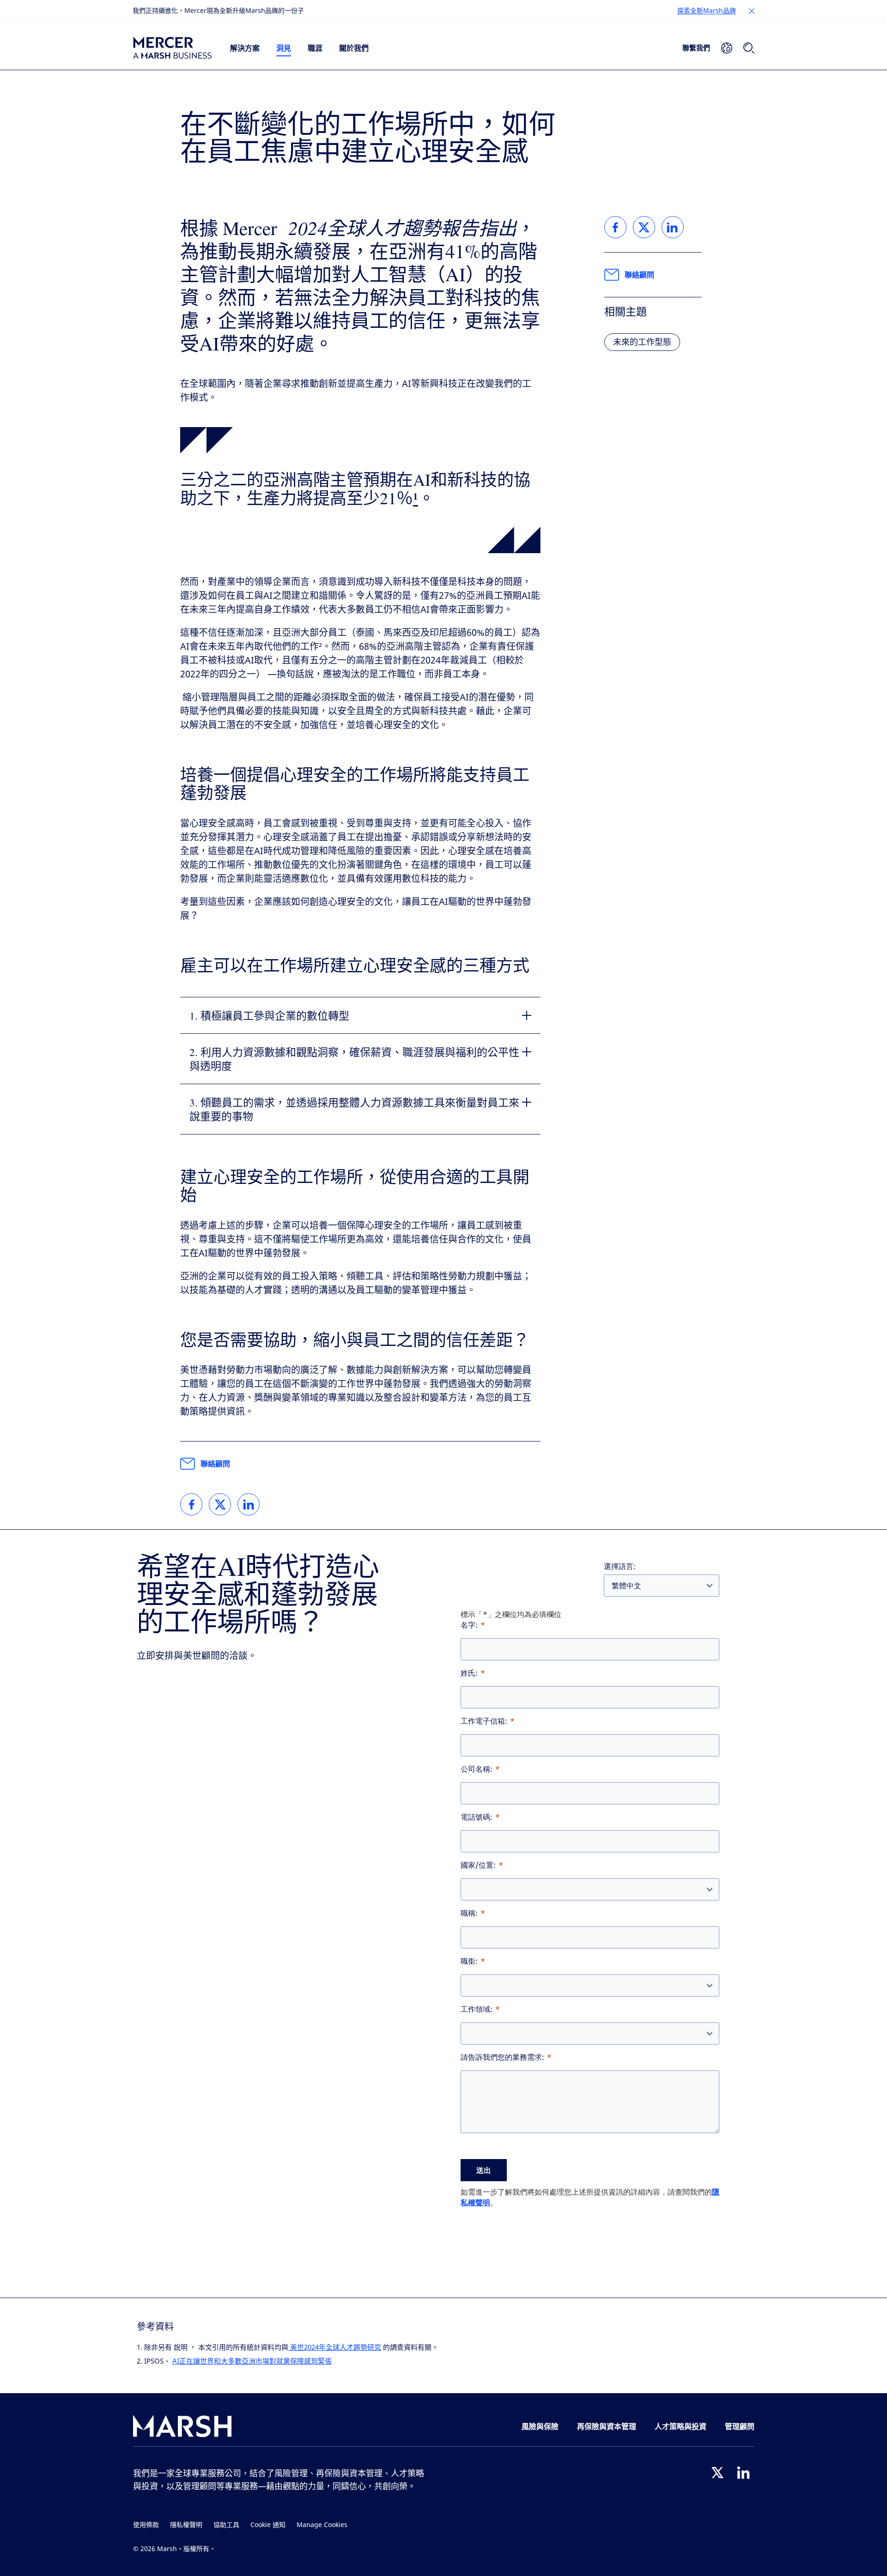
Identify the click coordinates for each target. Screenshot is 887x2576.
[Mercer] (172, 48)
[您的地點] (727, 48)
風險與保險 (540, 2426)
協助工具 (226, 2525)
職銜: (469, 1961)
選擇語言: (620, 1566)
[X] (717, 2473)
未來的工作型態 (642, 342)
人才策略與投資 (680, 2426)
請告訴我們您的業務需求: (502, 2057)
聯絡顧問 (215, 1464)
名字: (469, 1625)
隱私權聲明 (186, 2525)
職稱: (469, 1913)
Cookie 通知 (268, 2525)
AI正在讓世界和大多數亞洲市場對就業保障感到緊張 (252, 2361)
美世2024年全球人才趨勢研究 (335, 2347)
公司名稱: (477, 1769)
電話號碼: (477, 1817)
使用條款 (146, 2525)
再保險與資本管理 (607, 2426)
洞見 (284, 48)
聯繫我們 (696, 48)
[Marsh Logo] (182, 2428)
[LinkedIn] (743, 2473)
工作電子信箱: (484, 1721)
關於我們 (354, 48)
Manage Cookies (322, 2525)
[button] (752, 11)
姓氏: (469, 1673)
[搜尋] (749, 48)
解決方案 (245, 48)
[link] (191, 1504)
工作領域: (477, 2009)
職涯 (315, 48)
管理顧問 (740, 2426)
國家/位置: (478, 1865)
